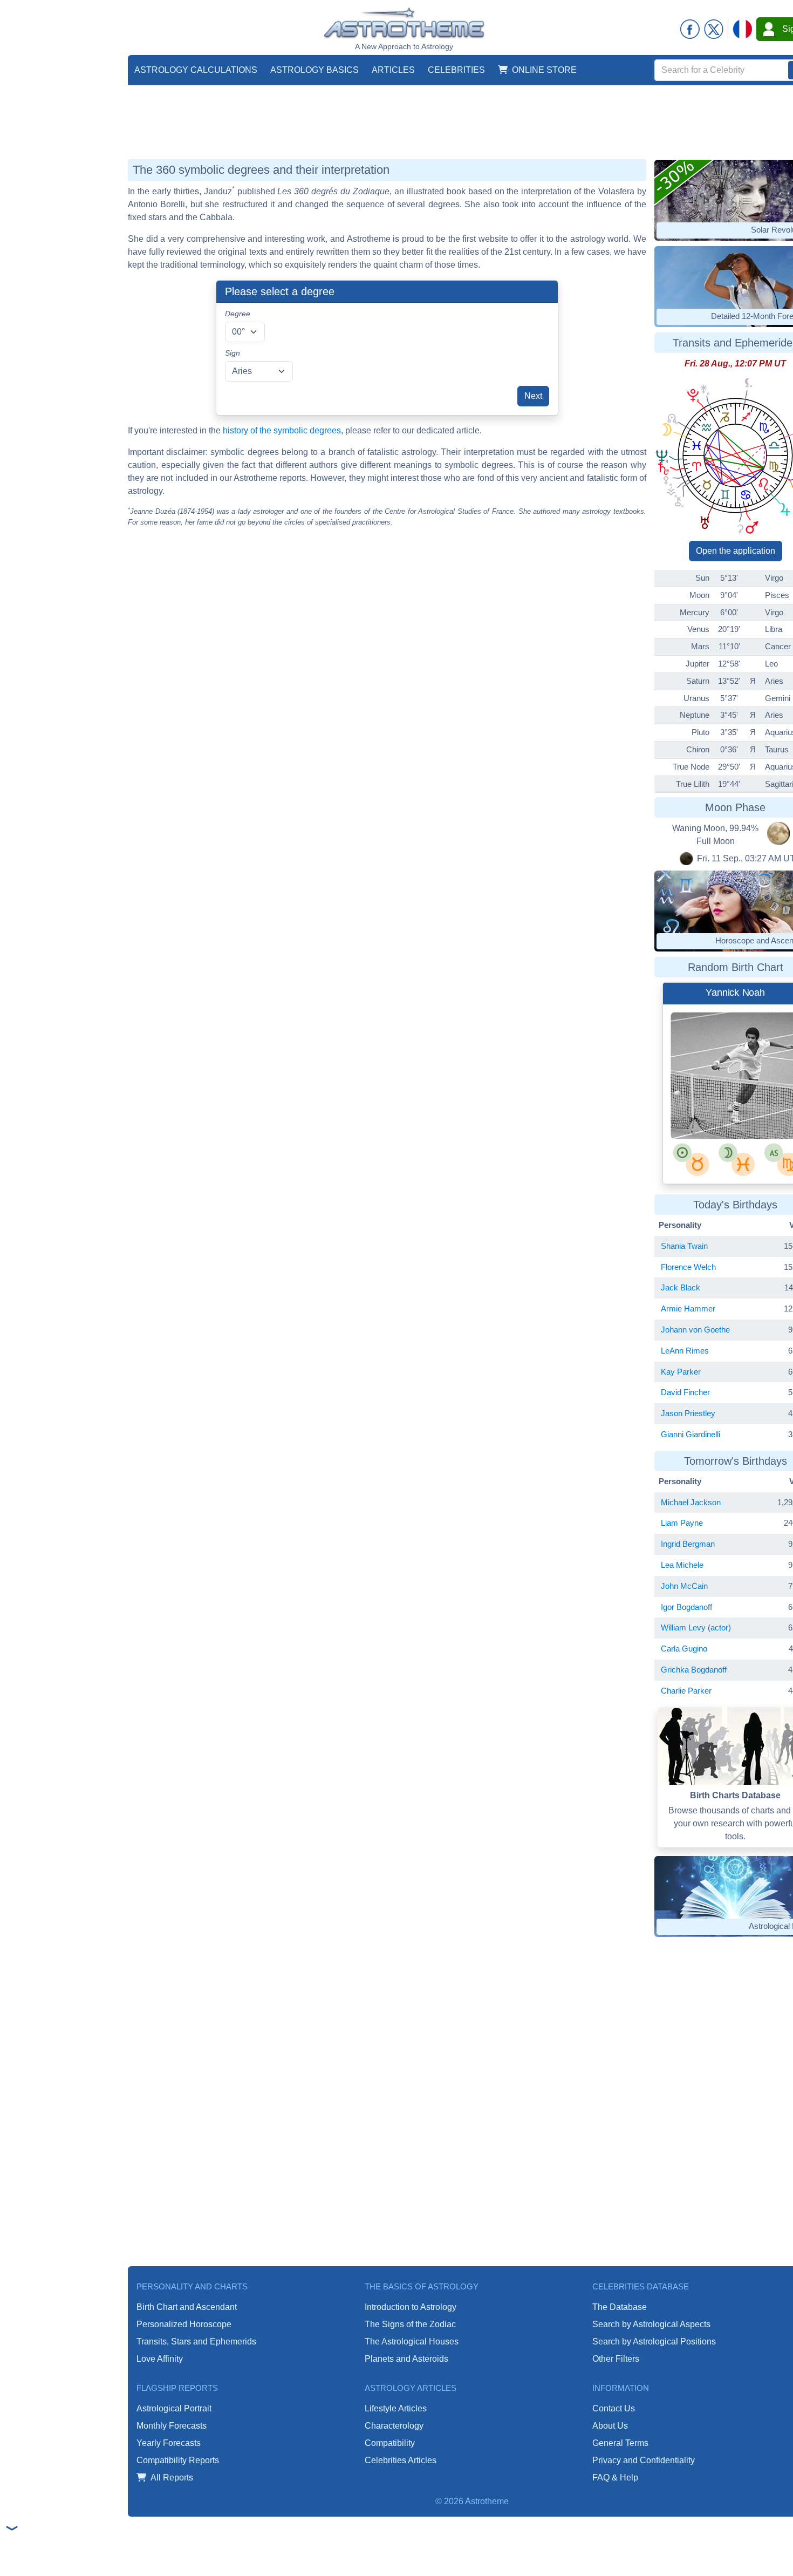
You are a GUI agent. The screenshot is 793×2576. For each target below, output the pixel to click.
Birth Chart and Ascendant (187, 2307)
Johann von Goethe (695, 1330)
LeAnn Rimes (685, 1351)
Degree (238, 314)
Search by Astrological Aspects (651, 2324)
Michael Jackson (691, 1502)
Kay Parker (681, 1372)
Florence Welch (688, 1267)
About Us (610, 2426)
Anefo (760, 1091)
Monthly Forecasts (172, 2426)
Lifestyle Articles (396, 2408)
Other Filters (616, 2359)
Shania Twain (684, 1246)
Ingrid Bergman (688, 1544)
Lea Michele (682, 1565)
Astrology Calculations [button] (196, 70)
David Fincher (685, 1392)
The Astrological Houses (412, 2341)
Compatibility (390, 2443)
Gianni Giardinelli (691, 1434)
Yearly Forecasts (169, 2443)
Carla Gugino (684, 1649)
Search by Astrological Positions (654, 2341)
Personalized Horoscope (184, 2324)
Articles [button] (393, 70)
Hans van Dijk (722, 1091)
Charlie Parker (686, 1691)
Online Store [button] (544, 70)
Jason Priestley (688, 1413)
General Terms (620, 2443)
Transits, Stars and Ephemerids (196, 2341)
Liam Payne (682, 1523)
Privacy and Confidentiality (644, 2460)
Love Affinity (160, 2359)
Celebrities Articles (401, 2460)
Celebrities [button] (456, 70)
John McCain (684, 1586)
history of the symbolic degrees (282, 430)
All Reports (172, 2478)
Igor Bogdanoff (686, 1607)
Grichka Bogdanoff (694, 1670)
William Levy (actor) (696, 1627)
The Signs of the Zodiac (410, 2324)
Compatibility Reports (178, 2460)
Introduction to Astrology (411, 2307)
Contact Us (614, 2408)
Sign (233, 353)
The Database (620, 2307)
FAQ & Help (615, 2478)
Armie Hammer (688, 1309)
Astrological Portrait (174, 2408)
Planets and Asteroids (406, 2359)
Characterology (394, 2426)
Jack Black (681, 1287)
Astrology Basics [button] (315, 70)
